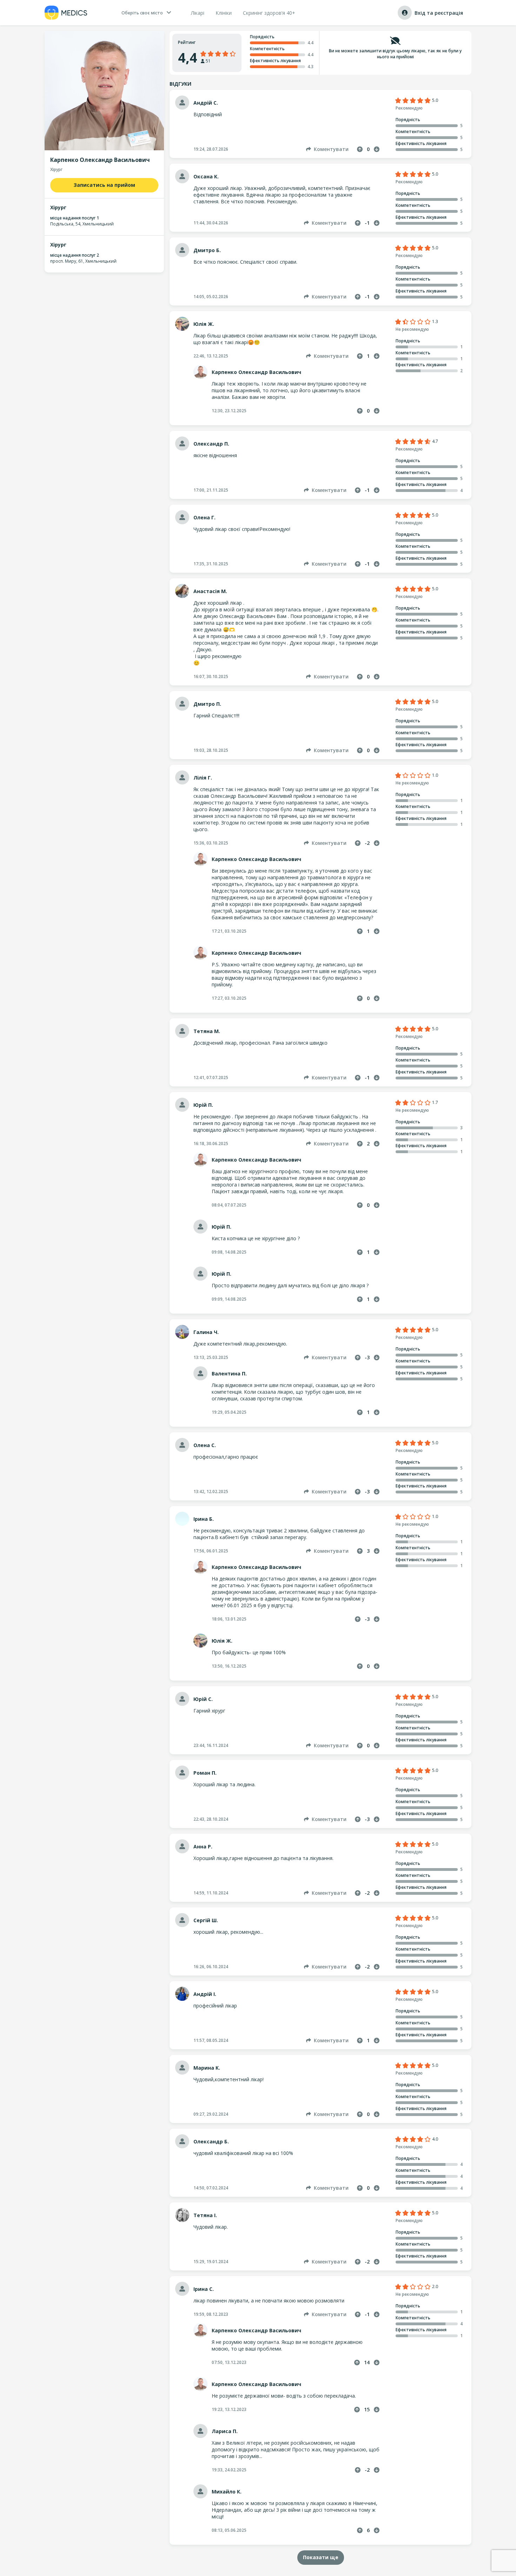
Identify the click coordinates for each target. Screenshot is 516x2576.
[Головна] (66, 13)
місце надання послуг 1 (75, 218)
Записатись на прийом (104, 185)
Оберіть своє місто (142, 13)
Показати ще (321, 2557)
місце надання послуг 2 (75, 255)
